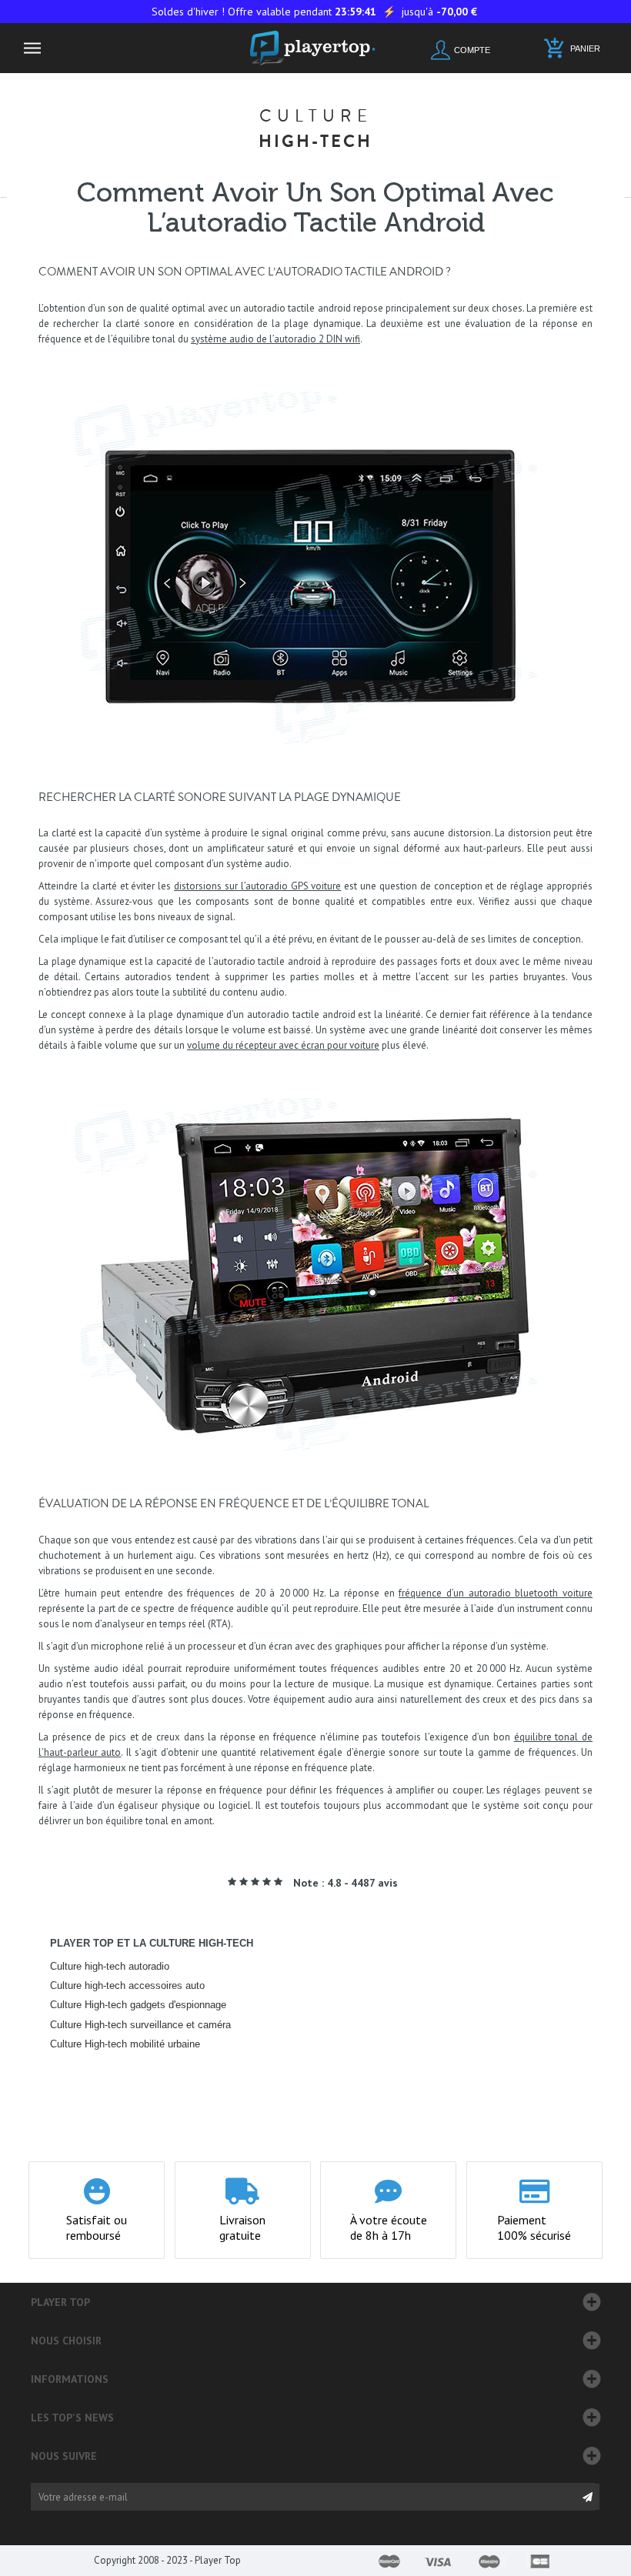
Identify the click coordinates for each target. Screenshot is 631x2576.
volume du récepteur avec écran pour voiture (283, 1045)
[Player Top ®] (316, 48)
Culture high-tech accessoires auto (127, 1985)
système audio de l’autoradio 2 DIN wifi (275, 339)
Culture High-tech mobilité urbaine (125, 2044)
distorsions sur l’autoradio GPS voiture (257, 886)
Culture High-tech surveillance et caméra (140, 2025)
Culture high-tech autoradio (110, 1966)
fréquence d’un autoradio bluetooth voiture (496, 1593)
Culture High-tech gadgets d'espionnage (138, 2005)
